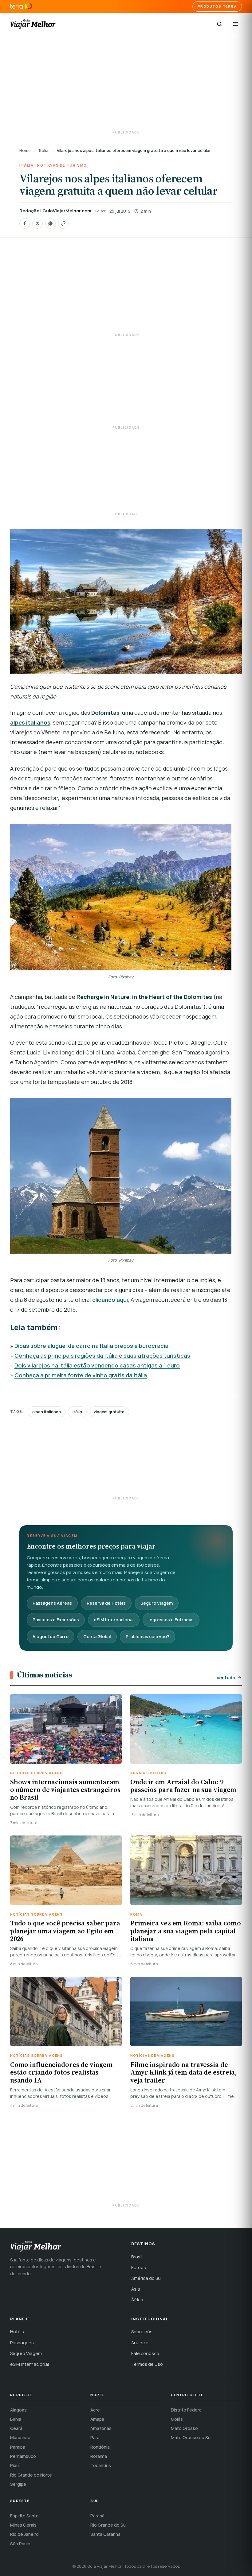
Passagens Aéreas (52, 1603)
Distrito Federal (187, 2410)
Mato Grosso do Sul (191, 2437)
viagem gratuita (109, 1412)
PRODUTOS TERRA (217, 6)
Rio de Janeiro (24, 2534)
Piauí (15, 2465)
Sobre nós (142, 2332)
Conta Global (97, 1636)
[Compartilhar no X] (37, 223)
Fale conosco (145, 2353)
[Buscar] (219, 24)
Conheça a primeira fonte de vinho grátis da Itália (81, 1375)
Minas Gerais (23, 2525)
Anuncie (140, 2343)
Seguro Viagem (157, 1603)
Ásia (136, 2289)
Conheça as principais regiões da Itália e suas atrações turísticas (102, 1356)
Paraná (97, 2516)
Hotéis (17, 2332)
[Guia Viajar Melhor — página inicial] (33, 24)
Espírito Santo (24, 2516)
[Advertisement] (126, 83)
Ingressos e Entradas (171, 1620)
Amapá (97, 2419)
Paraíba (18, 2447)
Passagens (22, 2343)
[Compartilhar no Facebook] (25, 223)
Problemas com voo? (148, 1636)
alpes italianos (47, 1412)
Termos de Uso (147, 2364)
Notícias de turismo (62, 165)
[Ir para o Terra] (21, 6)
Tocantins (101, 2465)
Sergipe (18, 2484)
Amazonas (101, 2428)
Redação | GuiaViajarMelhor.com (55, 211)
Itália (44, 150)
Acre (95, 2410)
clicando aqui (110, 1300)
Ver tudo (226, 1678)
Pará (95, 2437)
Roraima (99, 2456)
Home (25, 150)
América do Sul (146, 2278)
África (137, 2300)
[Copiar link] (63, 223)
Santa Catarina (105, 2534)
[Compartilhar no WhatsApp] (50, 223)
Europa (139, 2267)
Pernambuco (23, 2456)
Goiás (177, 2419)
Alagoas (18, 2410)
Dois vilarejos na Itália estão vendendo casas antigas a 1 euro (97, 1365)
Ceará (16, 2428)
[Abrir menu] (235, 24)
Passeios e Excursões (56, 1620)
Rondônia (100, 2447)
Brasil (137, 2257)
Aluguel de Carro (51, 1636)
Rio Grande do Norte (31, 2475)
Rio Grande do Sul (108, 2525)
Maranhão (20, 2437)
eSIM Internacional (114, 1620)
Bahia (16, 2419)
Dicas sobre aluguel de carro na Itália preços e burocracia (91, 1346)
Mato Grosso (184, 2428)
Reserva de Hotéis (106, 1603)
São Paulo (20, 2544)
